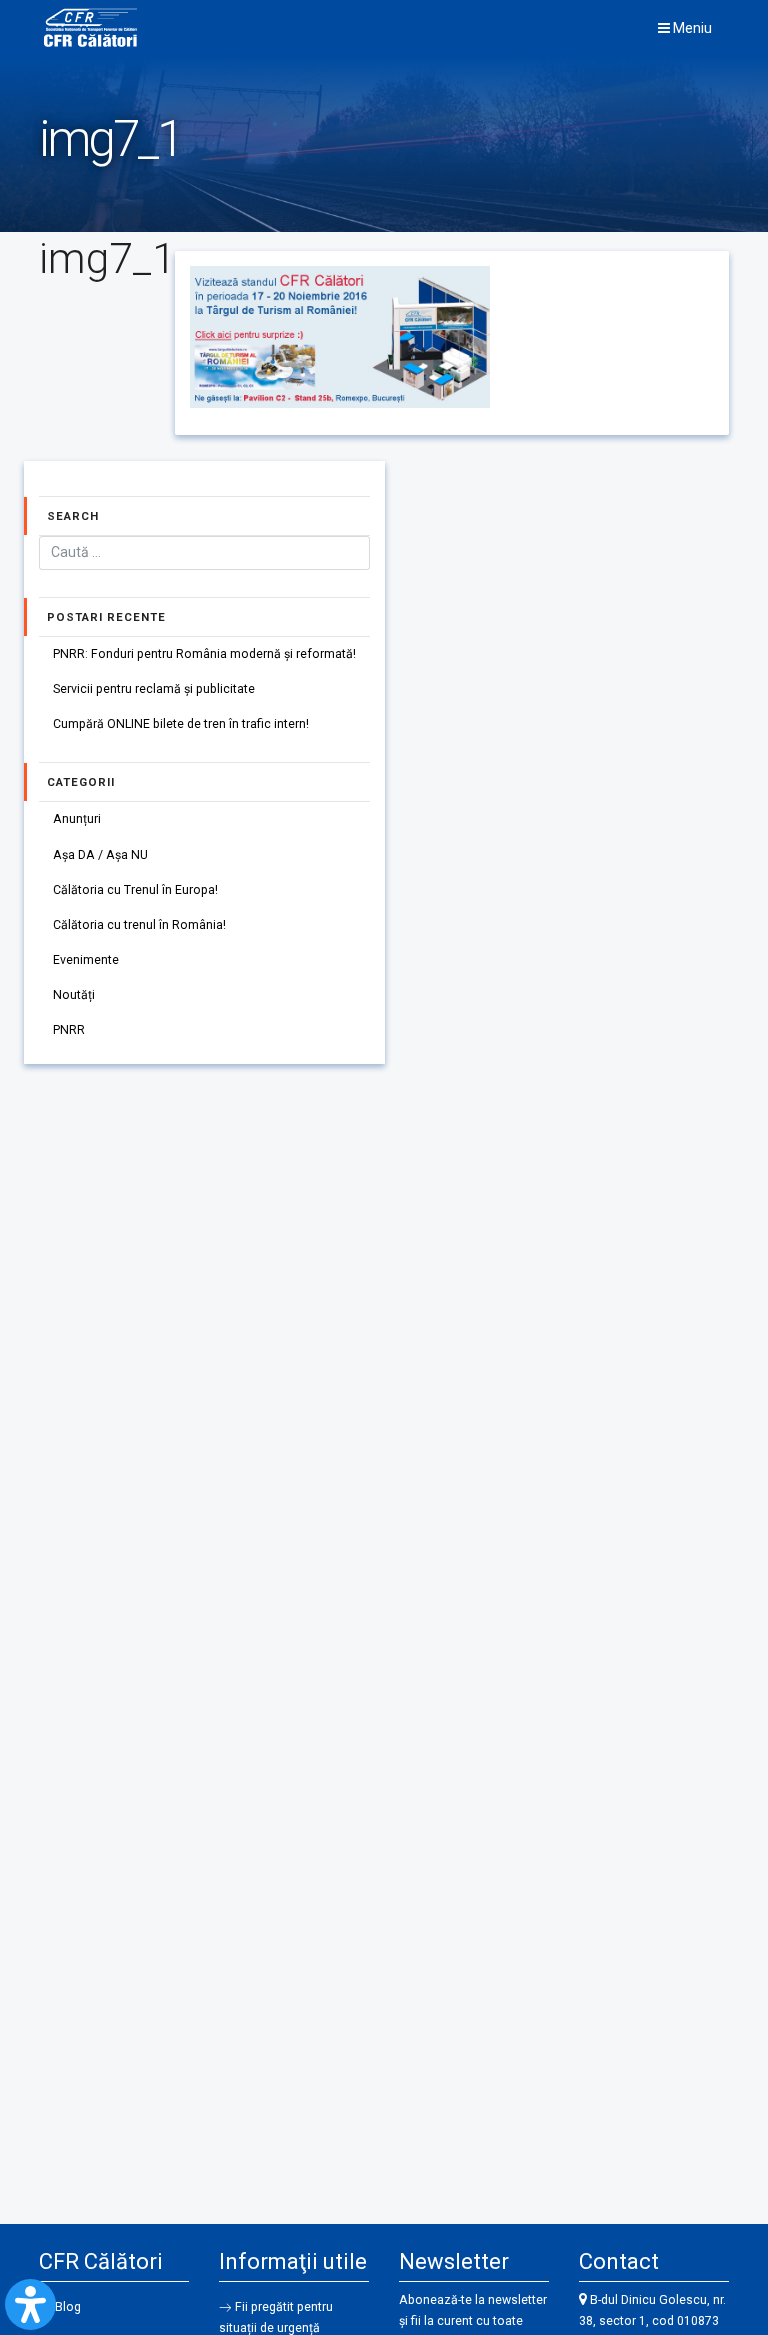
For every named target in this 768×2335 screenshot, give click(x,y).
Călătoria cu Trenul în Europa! (135, 890)
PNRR (69, 1030)
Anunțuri (77, 819)
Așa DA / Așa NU (100, 855)
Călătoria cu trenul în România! (139, 925)
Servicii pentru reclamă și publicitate (154, 689)
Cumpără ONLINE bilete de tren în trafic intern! (181, 724)
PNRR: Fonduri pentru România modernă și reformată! (204, 654)
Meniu (691, 28)
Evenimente (86, 960)
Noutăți (74, 995)
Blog (68, 2307)
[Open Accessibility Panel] (30, 2304)
